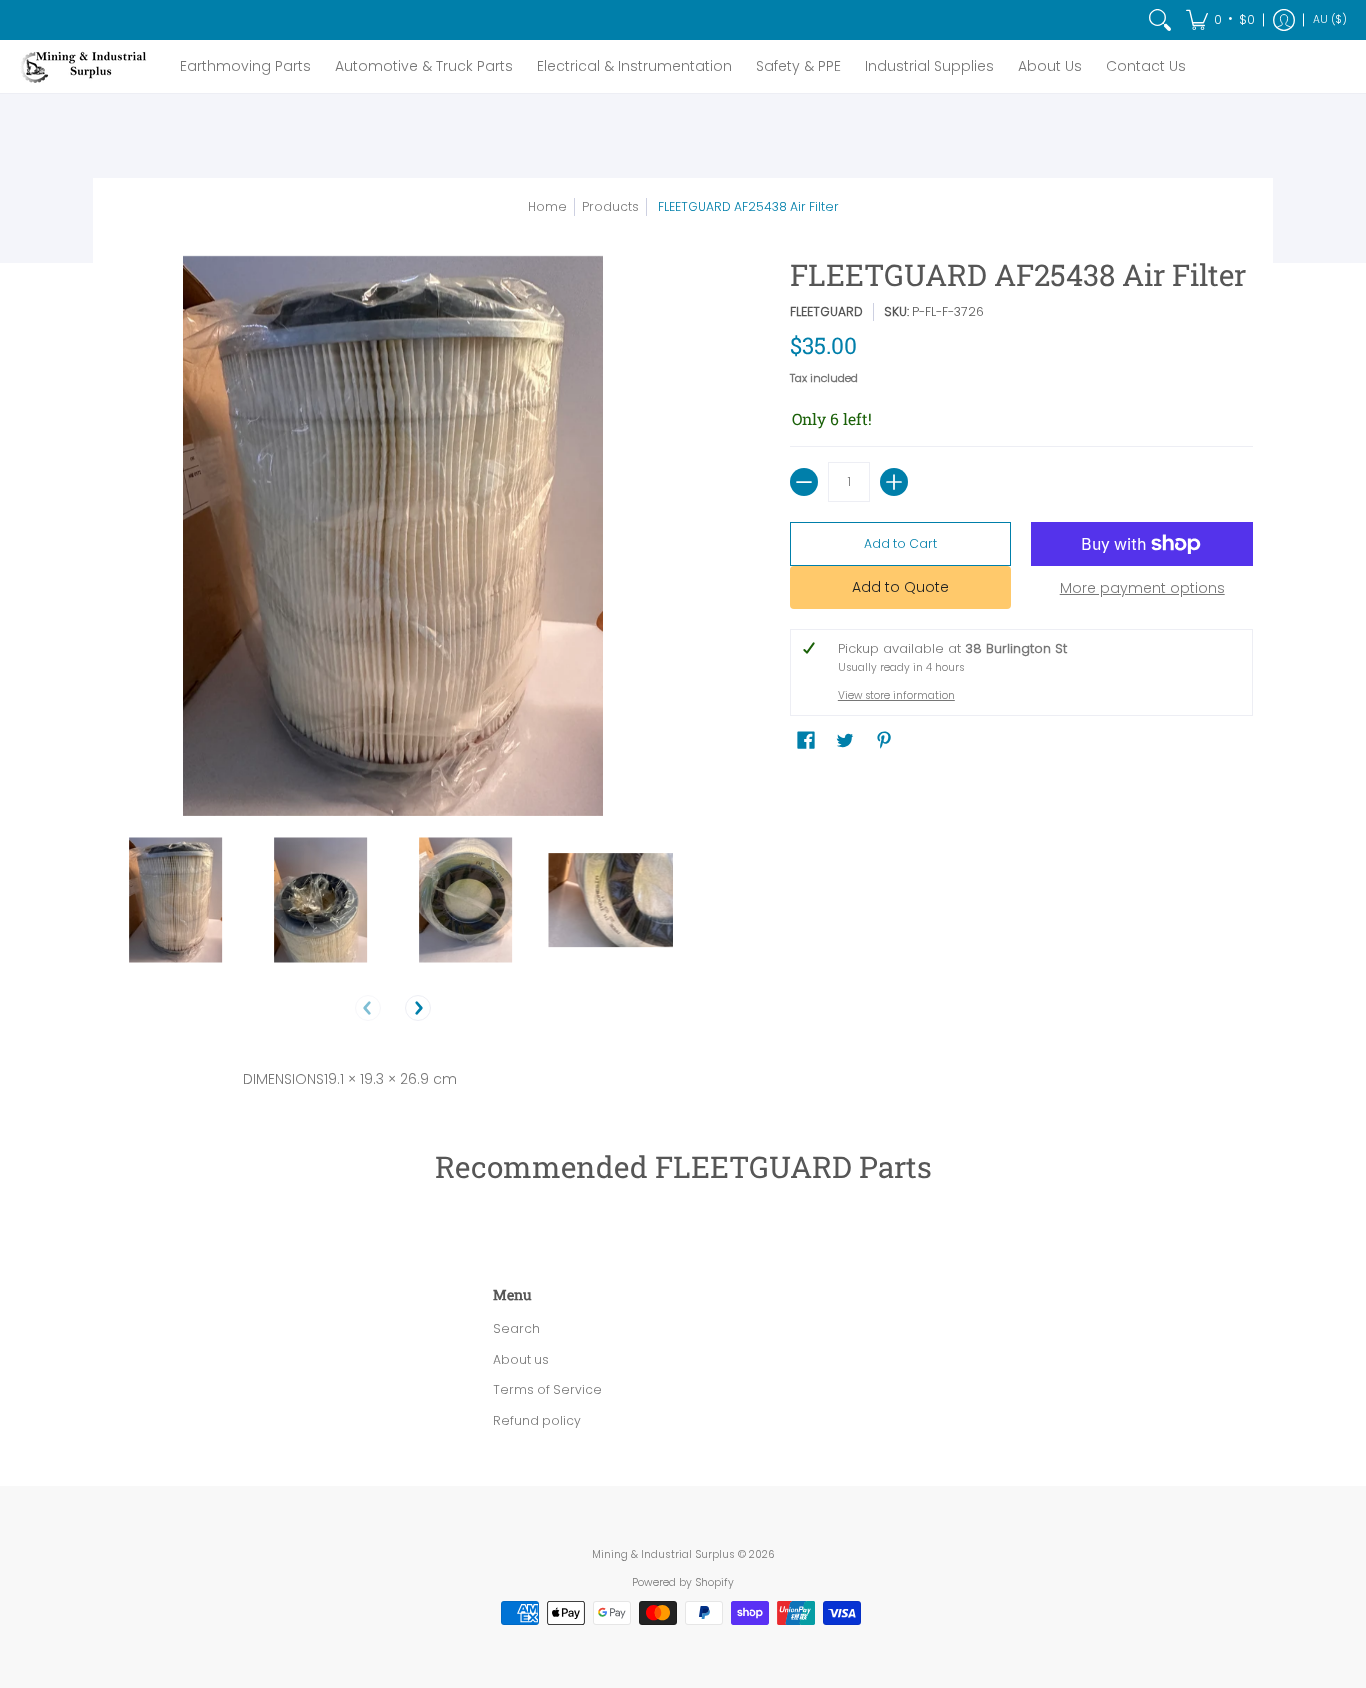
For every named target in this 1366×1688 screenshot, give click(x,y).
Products (610, 206)
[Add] (894, 482)
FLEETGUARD (826, 311)
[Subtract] (804, 482)
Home (547, 206)
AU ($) (1330, 19)
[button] (1220, 20)
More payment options (1142, 589)
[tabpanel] (683, 1075)
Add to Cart (900, 543)
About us (521, 1359)
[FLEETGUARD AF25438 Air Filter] (175, 900)
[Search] (1160, 20)
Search (516, 1328)
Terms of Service (547, 1389)
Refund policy (537, 1420)
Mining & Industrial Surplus (663, 1554)
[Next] (418, 1008)
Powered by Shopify (683, 1582)
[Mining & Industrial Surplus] (85, 66)
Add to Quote (900, 587)
